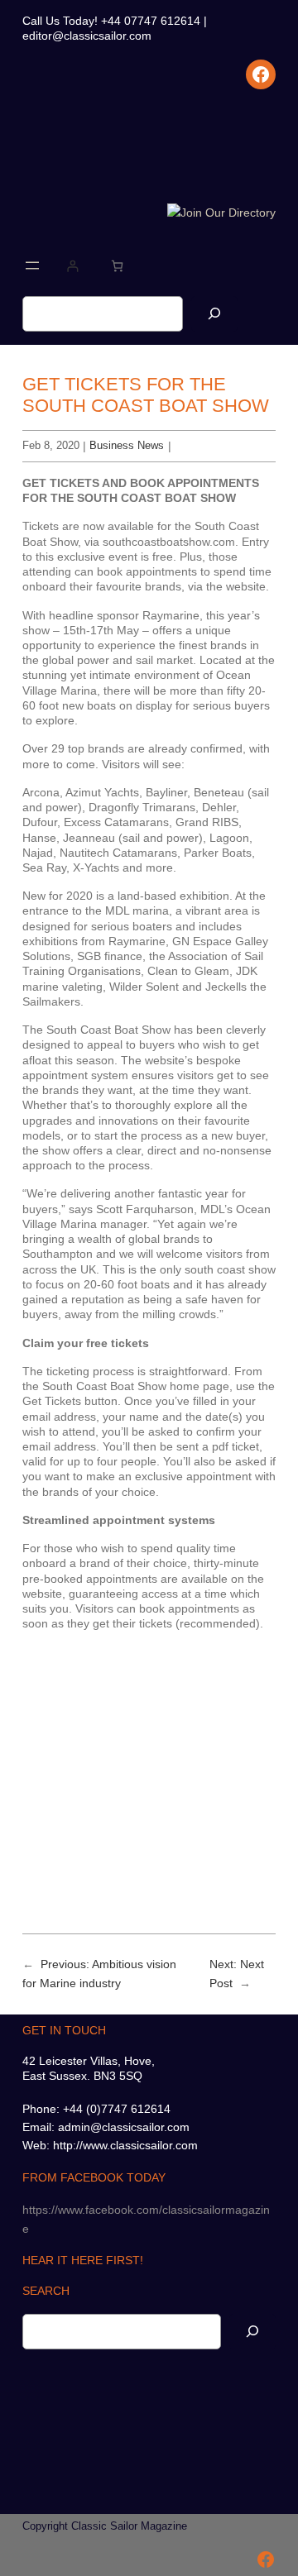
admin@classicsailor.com (124, 2127)
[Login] (72, 266)
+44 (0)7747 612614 (117, 2109)
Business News (127, 445)
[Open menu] (32, 265)
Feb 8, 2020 (51, 445)
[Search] (214, 314)
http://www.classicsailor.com (125, 2145)
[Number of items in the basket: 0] (117, 266)
